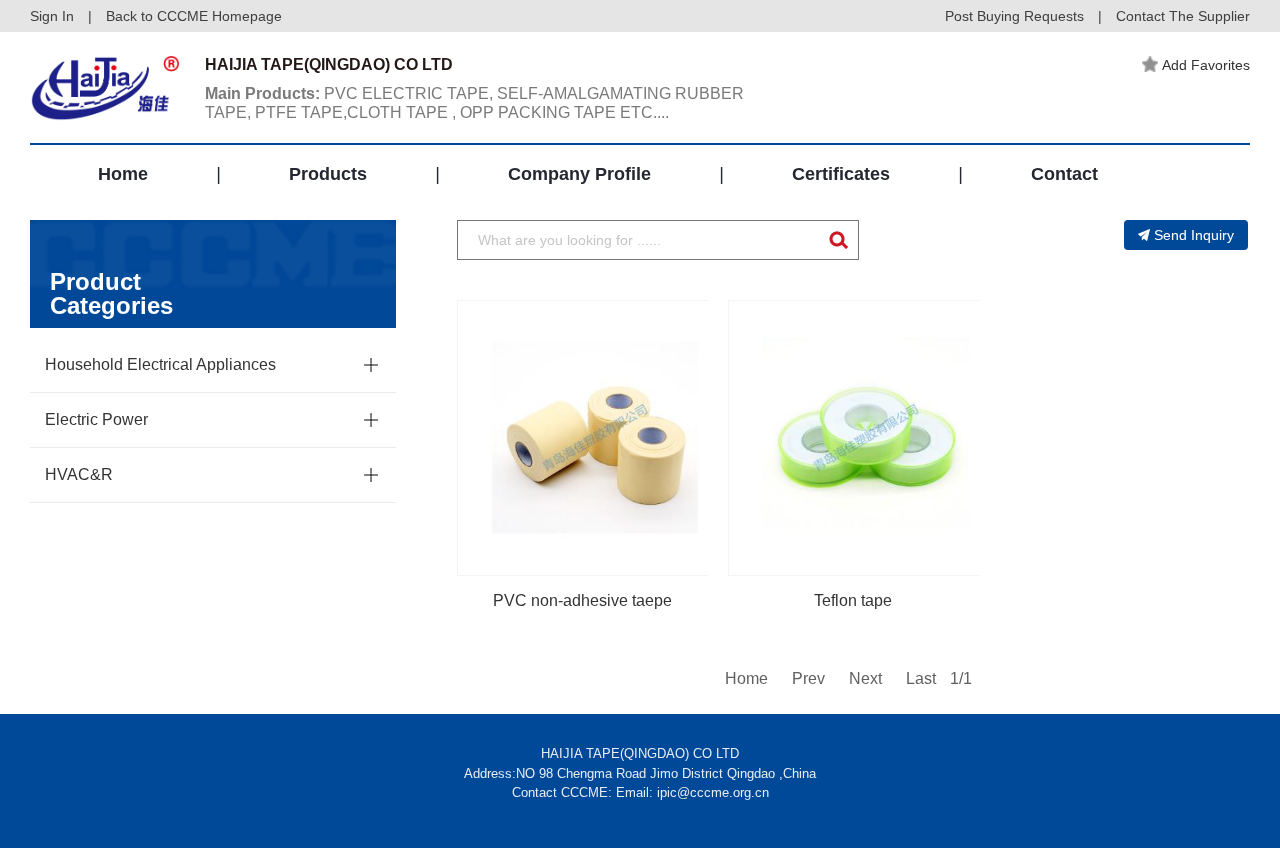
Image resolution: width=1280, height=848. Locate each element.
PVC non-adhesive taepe (582, 600)
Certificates (841, 174)
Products (328, 174)
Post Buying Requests (1014, 16)
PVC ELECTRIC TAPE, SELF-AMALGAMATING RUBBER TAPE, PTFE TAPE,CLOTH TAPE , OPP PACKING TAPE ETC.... (474, 103)
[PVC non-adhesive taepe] (595, 438)
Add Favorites (1206, 65)
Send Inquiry (1194, 235)
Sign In (52, 16)
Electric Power (96, 419)
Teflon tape (853, 600)
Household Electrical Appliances (160, 364)
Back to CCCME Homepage (194, 16)
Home (123, 174)
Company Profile (579, 174)
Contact (1064, 174)
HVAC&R (79, 474)
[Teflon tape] (866, 438)
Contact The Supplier (1183, 16)
